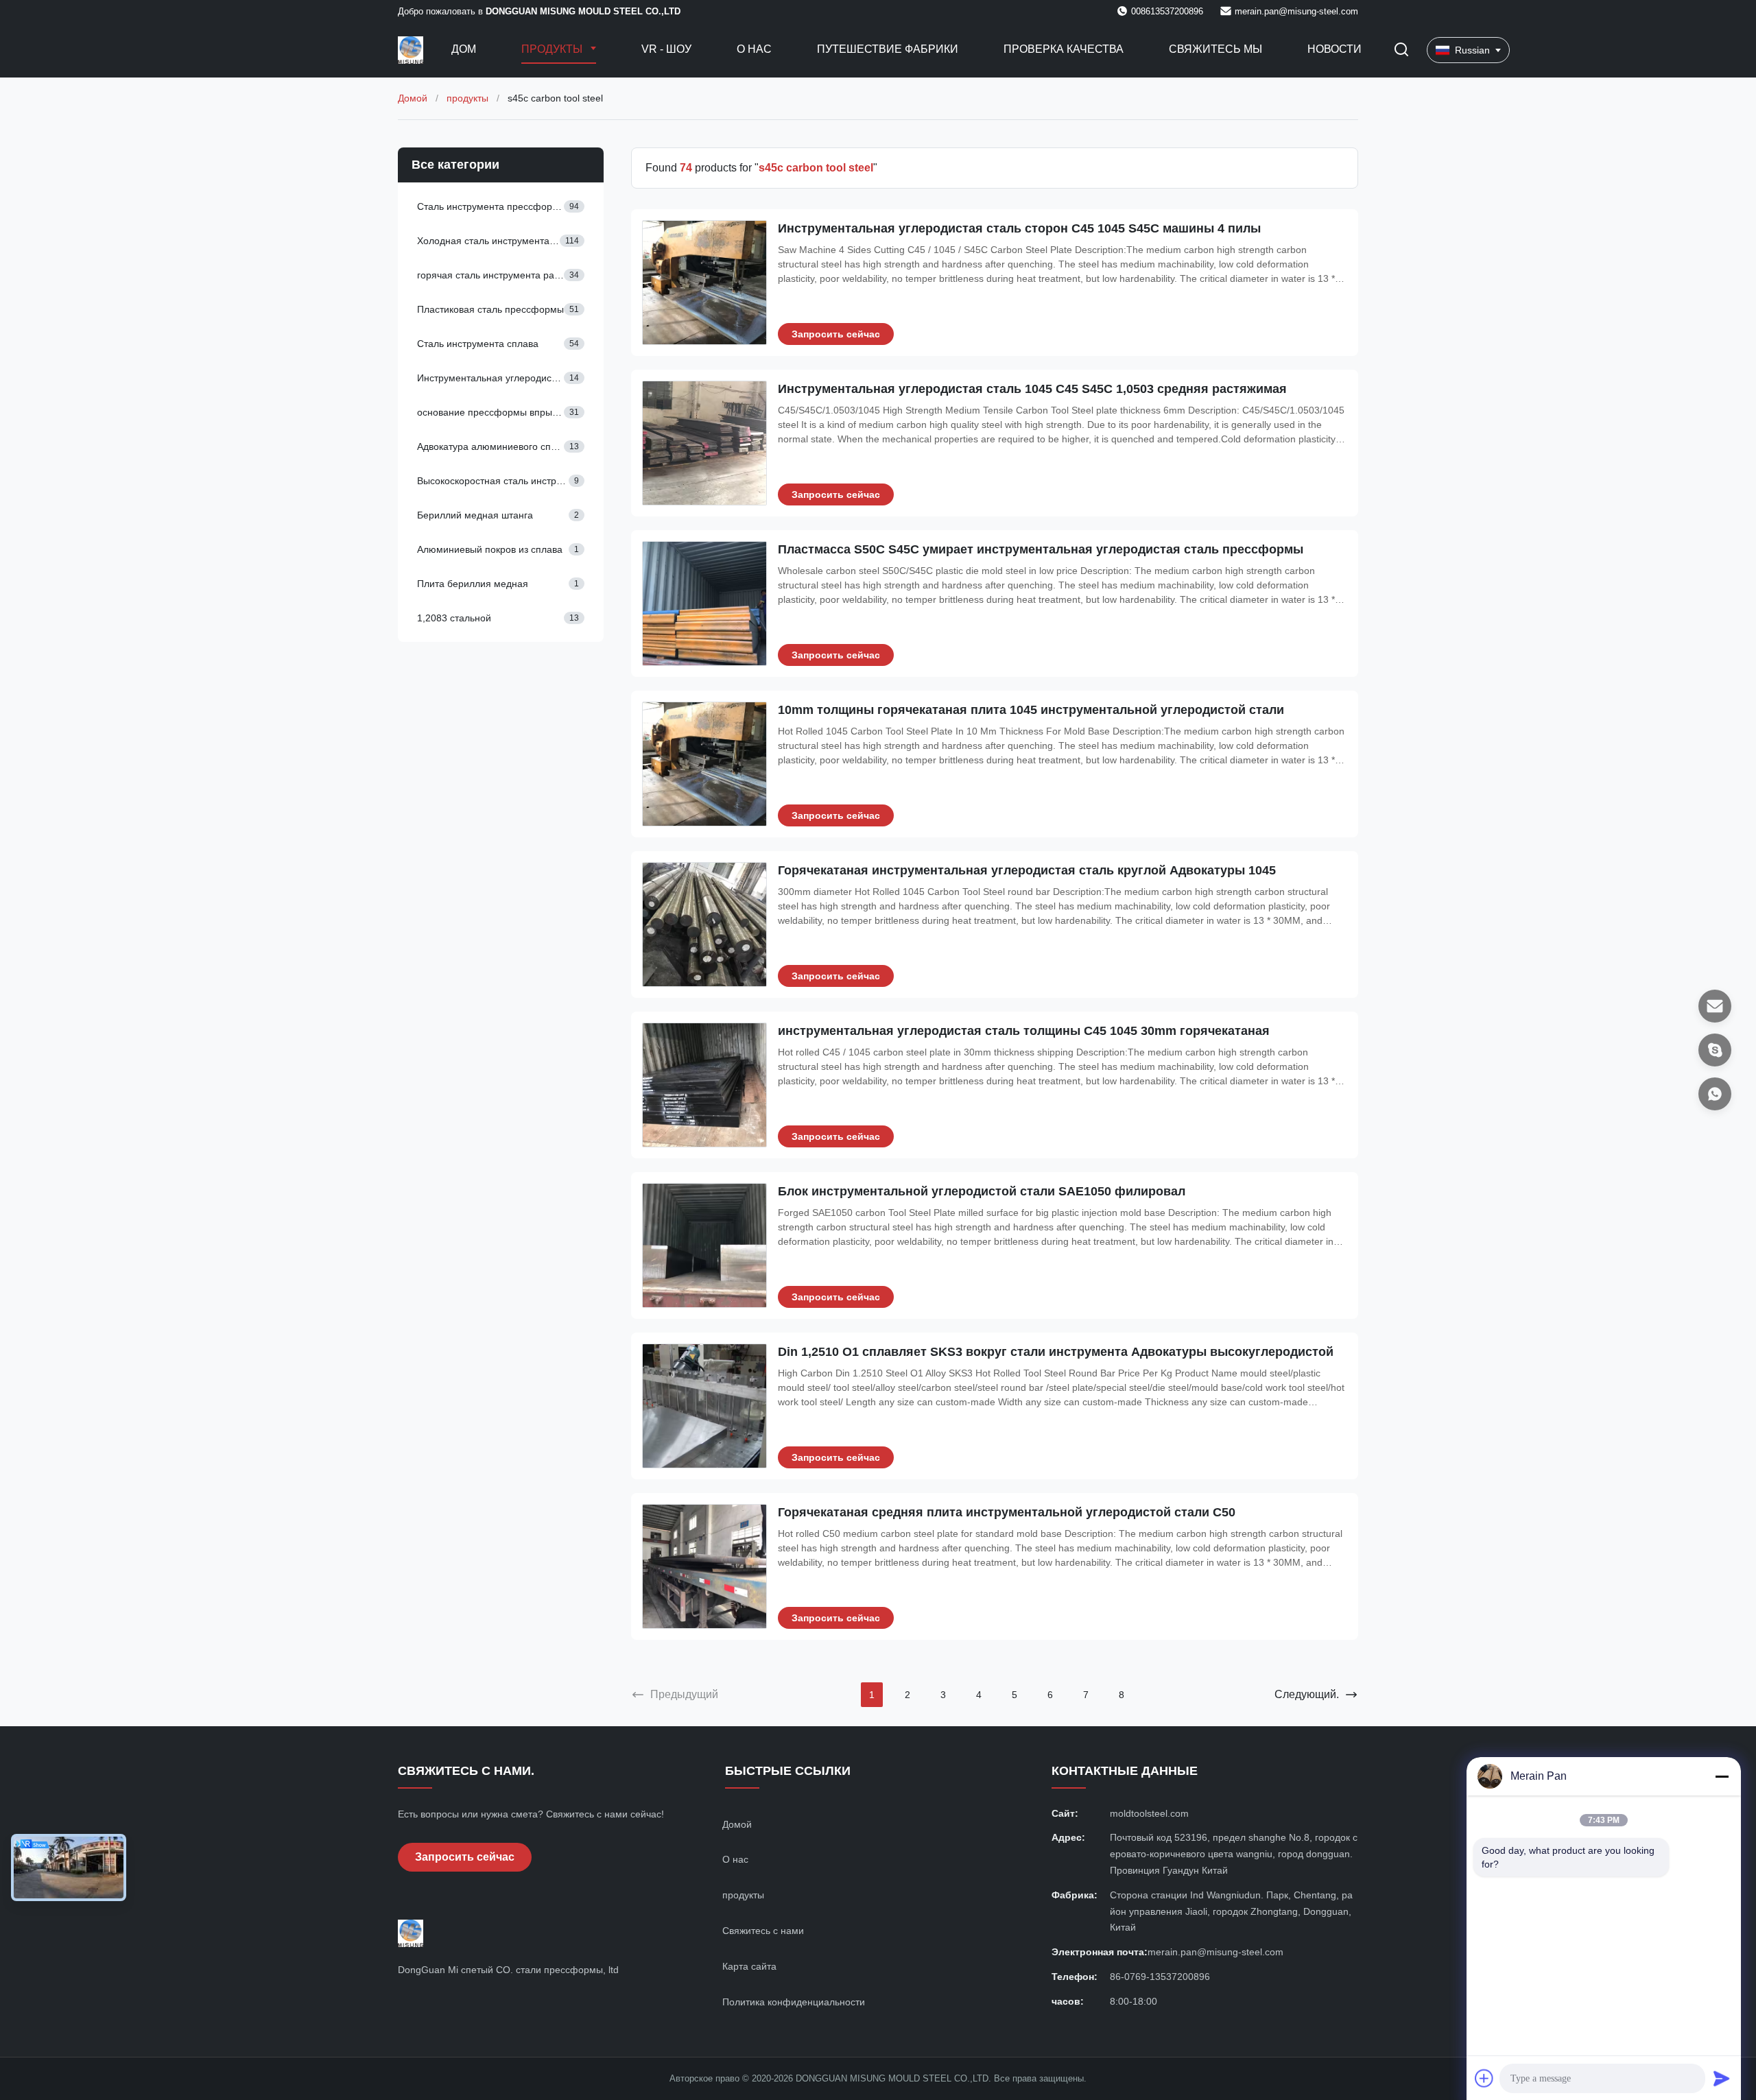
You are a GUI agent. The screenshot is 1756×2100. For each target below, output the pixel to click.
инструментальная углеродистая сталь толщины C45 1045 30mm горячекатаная (1024, 1031)
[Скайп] (1715, 1050)
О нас (754, 49)
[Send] (1722, 2078)
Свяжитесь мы (1215, 49)
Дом (464, 49)
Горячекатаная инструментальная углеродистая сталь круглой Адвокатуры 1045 (1027, 870)
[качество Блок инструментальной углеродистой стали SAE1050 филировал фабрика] (704, 1245)
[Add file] (1484, 2078)
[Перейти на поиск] (1401, 50)
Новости (1334, 49)
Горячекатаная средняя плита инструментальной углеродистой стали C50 (1007, 1512)
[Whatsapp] (1715, 1094)
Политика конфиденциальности (794, 2002)
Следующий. (1307, 1694)
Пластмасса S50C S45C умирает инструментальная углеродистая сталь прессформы (1041, 549)
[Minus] (1722, 1776)
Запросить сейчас (836, 334)
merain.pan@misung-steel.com (1296, 11)
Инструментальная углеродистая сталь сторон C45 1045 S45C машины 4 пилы (1019, 228)
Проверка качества (1064, 49)
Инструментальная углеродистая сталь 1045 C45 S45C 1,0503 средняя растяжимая (1032, 389)
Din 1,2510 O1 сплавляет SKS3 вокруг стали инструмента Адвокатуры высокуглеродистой (1056, 1352)
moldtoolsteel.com (1149, 1813)
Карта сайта (749, 1966)
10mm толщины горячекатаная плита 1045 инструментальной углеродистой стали (1031, 710)
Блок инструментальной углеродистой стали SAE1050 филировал (982, 1191)
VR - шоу (666, 49)
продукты (467, 98)
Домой (413, 98)
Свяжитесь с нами (763, 1931)
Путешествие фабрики (888, 49)
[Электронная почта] (1715, 1006)
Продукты (553, 49)
